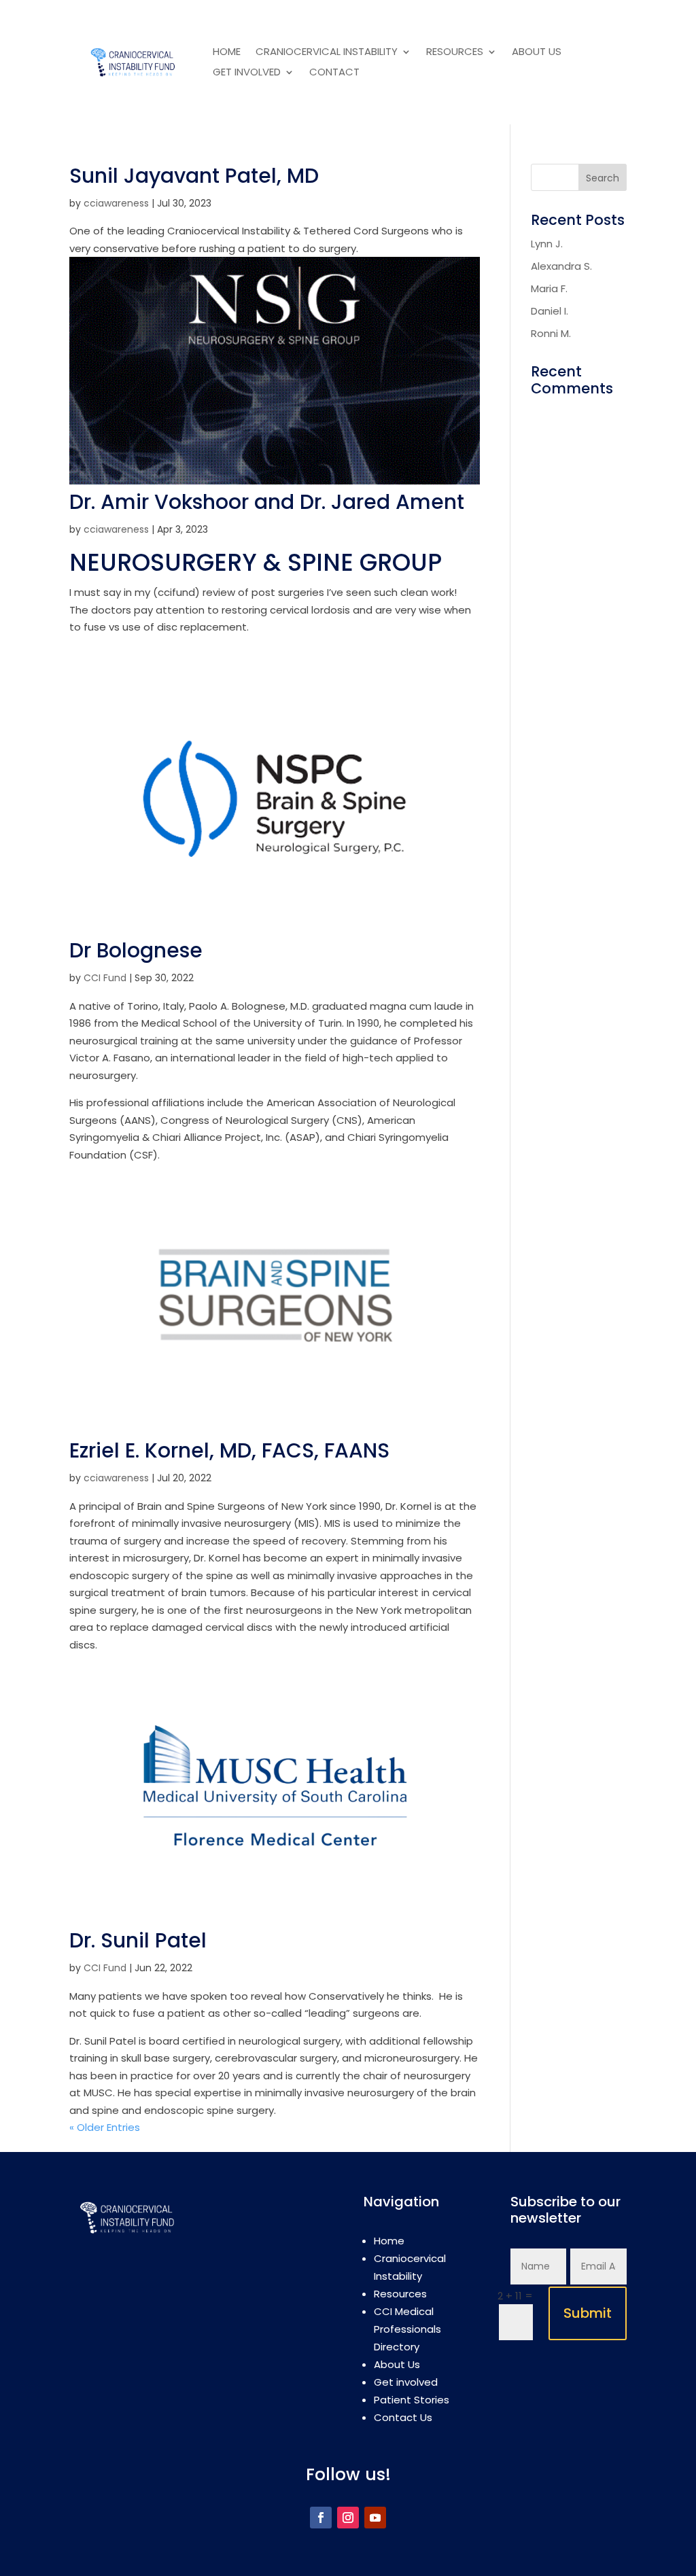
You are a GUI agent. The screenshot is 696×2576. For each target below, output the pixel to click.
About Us (537, 53)
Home (227, 53)
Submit (588, 2313)
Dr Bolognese (136, 950)
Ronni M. (551, 333)
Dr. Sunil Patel (138, 1940)
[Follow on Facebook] (321, 2518)
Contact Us (403, 2417)
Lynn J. (547, 244)
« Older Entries (105, 2127)
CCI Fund (105, 978)
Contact (334, 73)
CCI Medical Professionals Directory (407, 2329)
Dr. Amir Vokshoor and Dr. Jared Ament (267, 502)
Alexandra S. (561, 266)
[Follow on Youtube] (375, 2518)
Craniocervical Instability (327, 53)
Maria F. (549, 288)
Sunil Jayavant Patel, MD (194, 176)
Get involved (247, 73)
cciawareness (116, 203)
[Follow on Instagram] (348, 2518)
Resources (455, 53)
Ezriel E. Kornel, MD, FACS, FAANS (229, 1450)
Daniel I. (550, 311)
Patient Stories (412, 2400)
